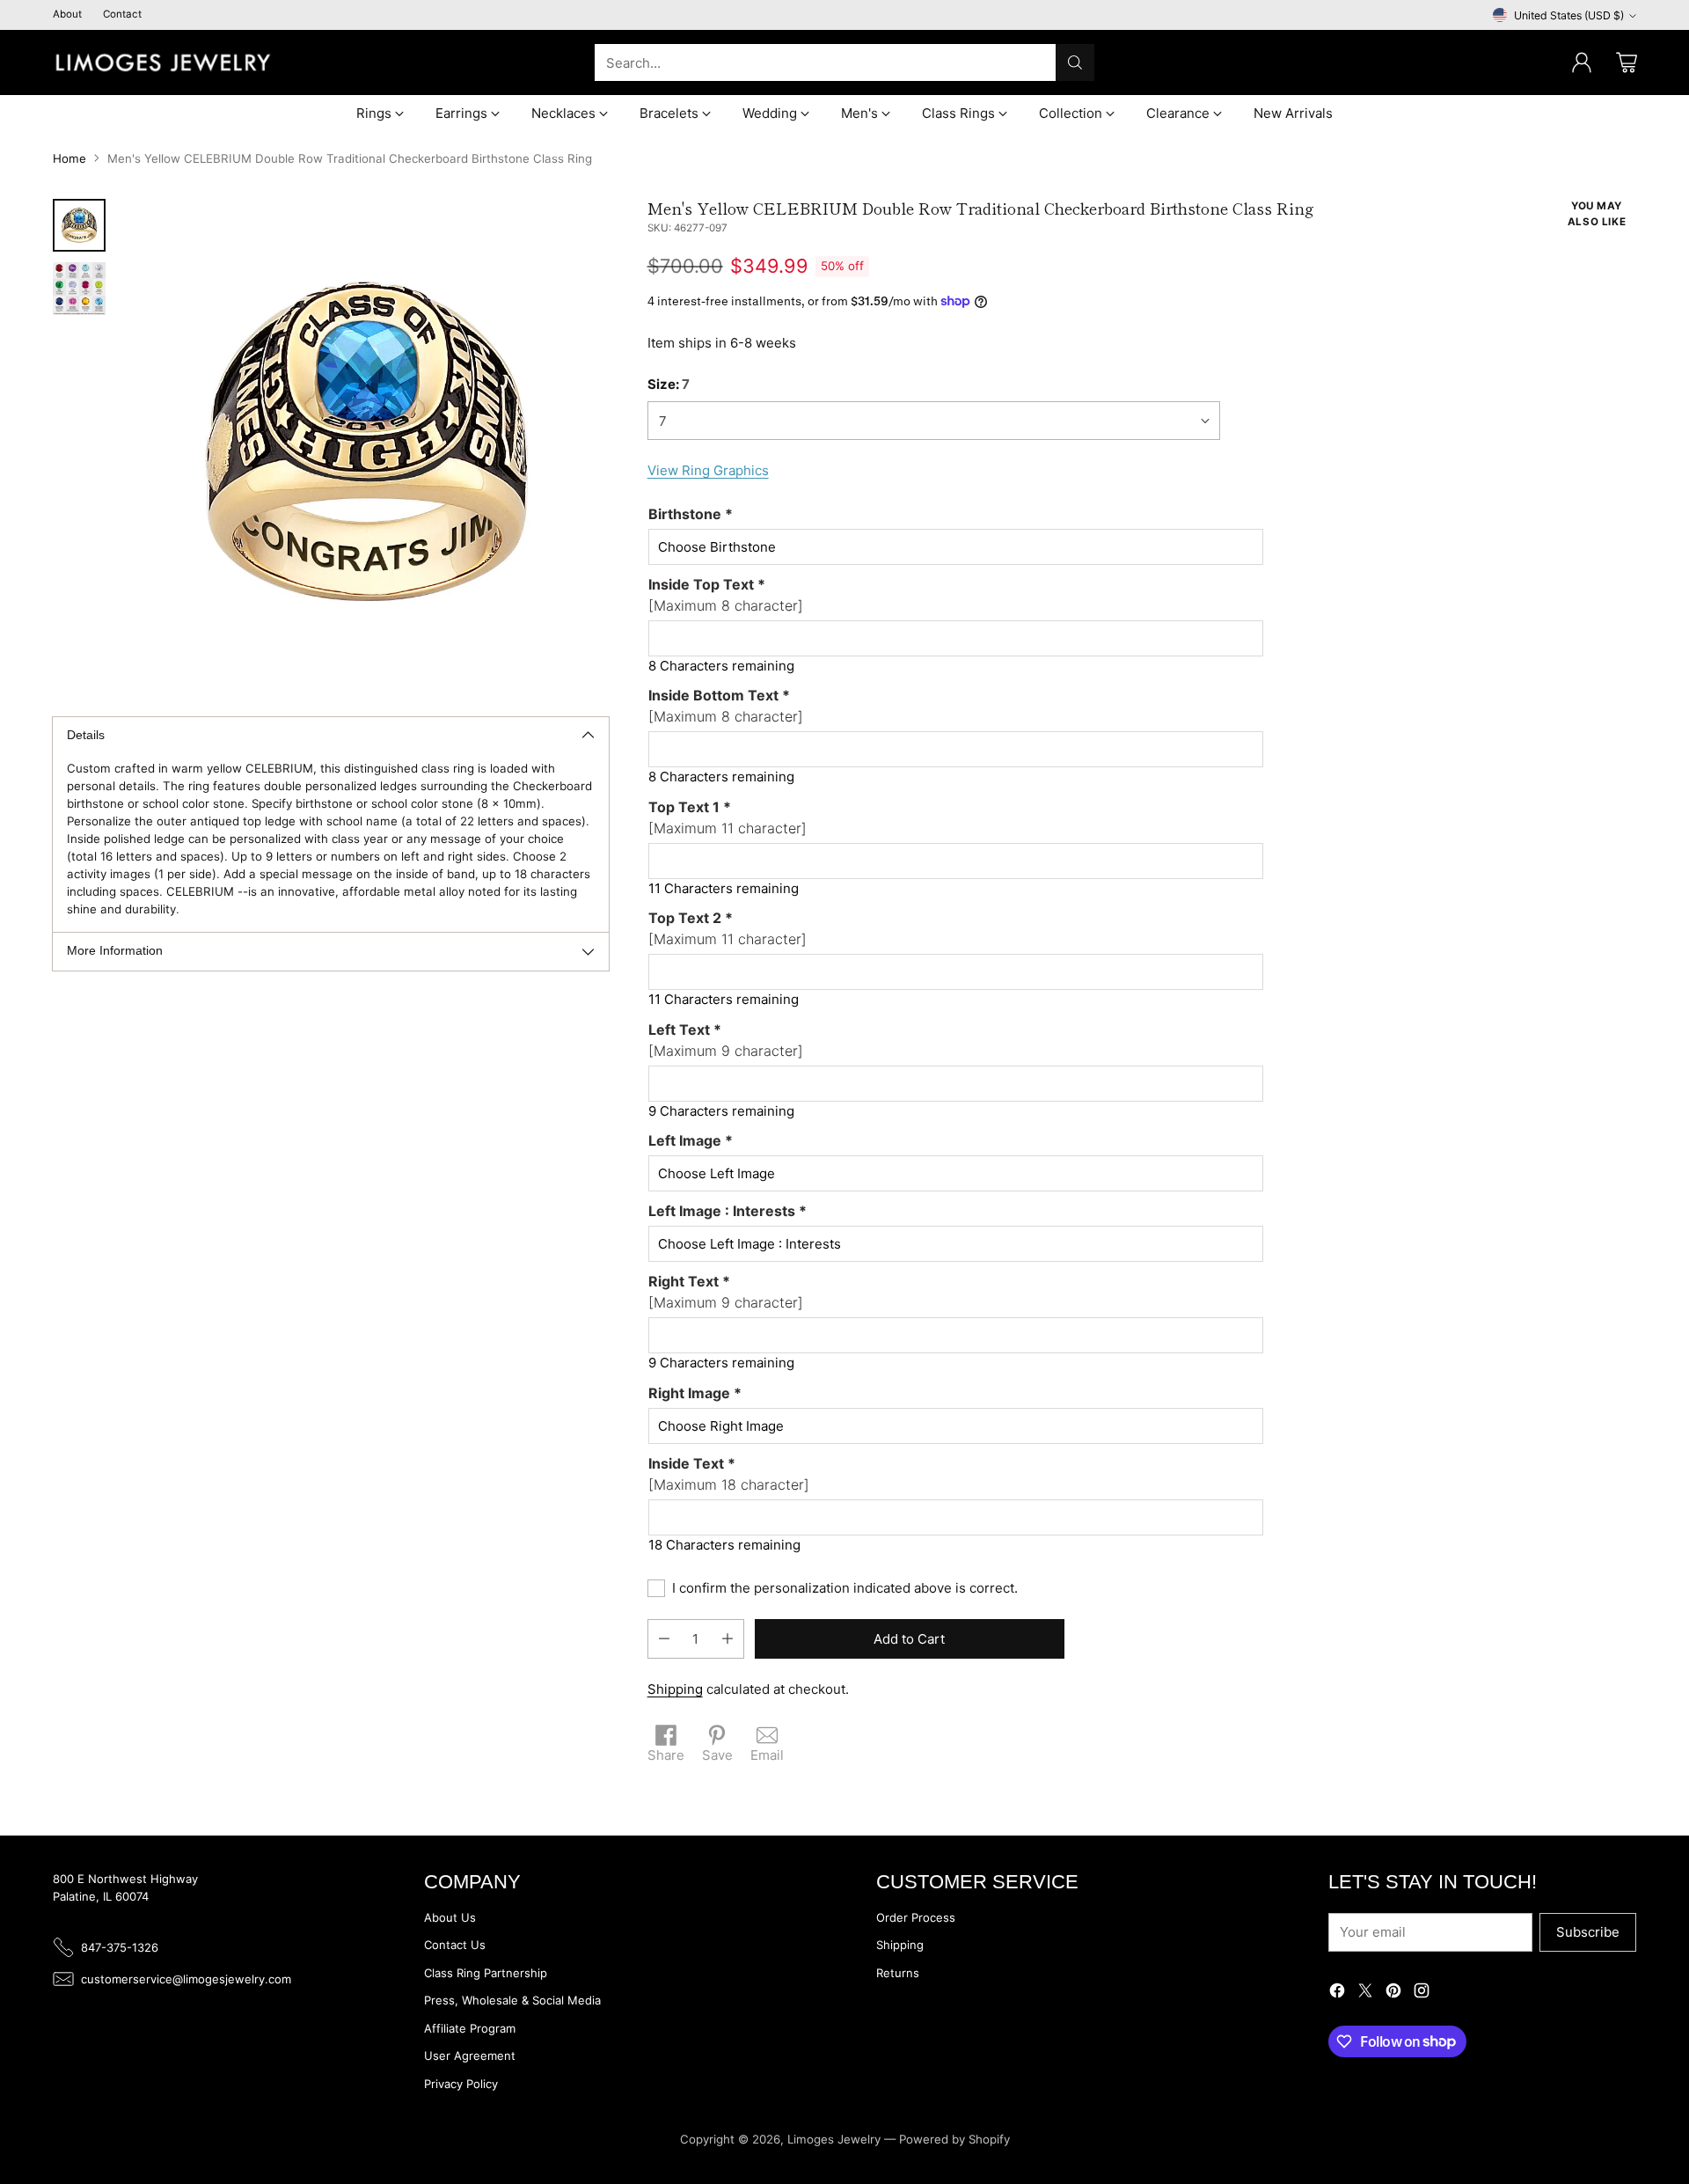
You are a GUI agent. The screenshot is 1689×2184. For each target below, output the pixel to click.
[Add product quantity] (728, 1639)
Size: (669, 384)
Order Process (916, 1917)
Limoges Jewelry (834, 2139)
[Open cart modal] (1627, 62)
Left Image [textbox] (691, 1140)
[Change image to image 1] (79, 225)
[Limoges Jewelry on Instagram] (1422, 1993)
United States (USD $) (1569, 15)
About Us (450, 1917)
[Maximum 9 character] (726, 1040)
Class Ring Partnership (486, 1973)
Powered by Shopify (954, 2139)
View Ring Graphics (708, 470)
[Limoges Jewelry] (163, 62)
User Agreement (470, 2056)
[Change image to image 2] (79, 289)
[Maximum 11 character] (728, 817)
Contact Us (455, 1945)
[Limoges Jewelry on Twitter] (1365, 1993)
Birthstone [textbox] (691, 514)
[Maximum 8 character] (726, 595)
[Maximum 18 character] (729, 1474)
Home (69, 158)
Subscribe (1588, 1932)
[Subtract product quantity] (664, 1639)
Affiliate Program (470, 2028)
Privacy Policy (461, 2084)
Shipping (675, 1689)
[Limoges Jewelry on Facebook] (1337, 1993)
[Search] (1075, 62)
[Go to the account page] (1582, 62)
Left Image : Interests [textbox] (728, 1211)
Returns (898, 1973)
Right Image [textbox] (695, 1393)
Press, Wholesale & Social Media (512, 2000)
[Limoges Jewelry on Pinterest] (1393, 1993)
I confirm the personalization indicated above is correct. (845, 1588)
